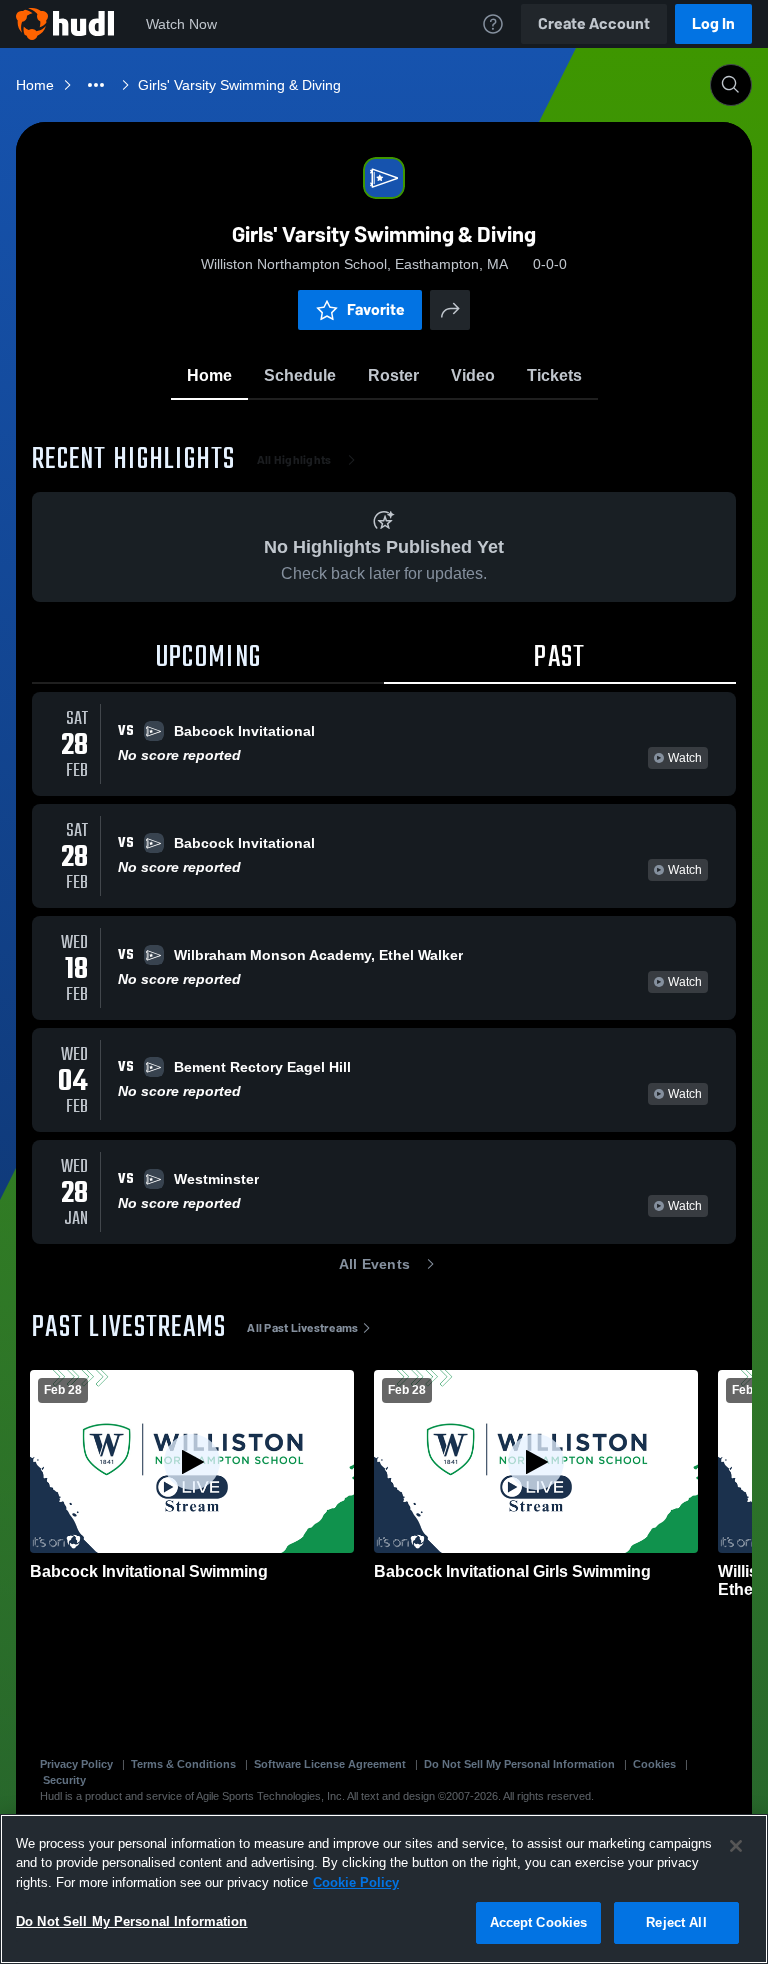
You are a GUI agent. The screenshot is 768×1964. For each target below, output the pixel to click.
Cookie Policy (356, 1882)
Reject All (676, 1922)
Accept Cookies (539, 1922)
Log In (713, 23)
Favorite (376, 309)
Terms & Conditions (183, 1764)
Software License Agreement (330, 1764)
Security (64, 1780)
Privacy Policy (76, 1764)
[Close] (736, 1846)
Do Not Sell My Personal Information (519, 1764)
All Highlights (294, 460)
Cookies (654, 1764)
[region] (384, 1889)
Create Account (594, 23)
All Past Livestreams (302, 1328)
